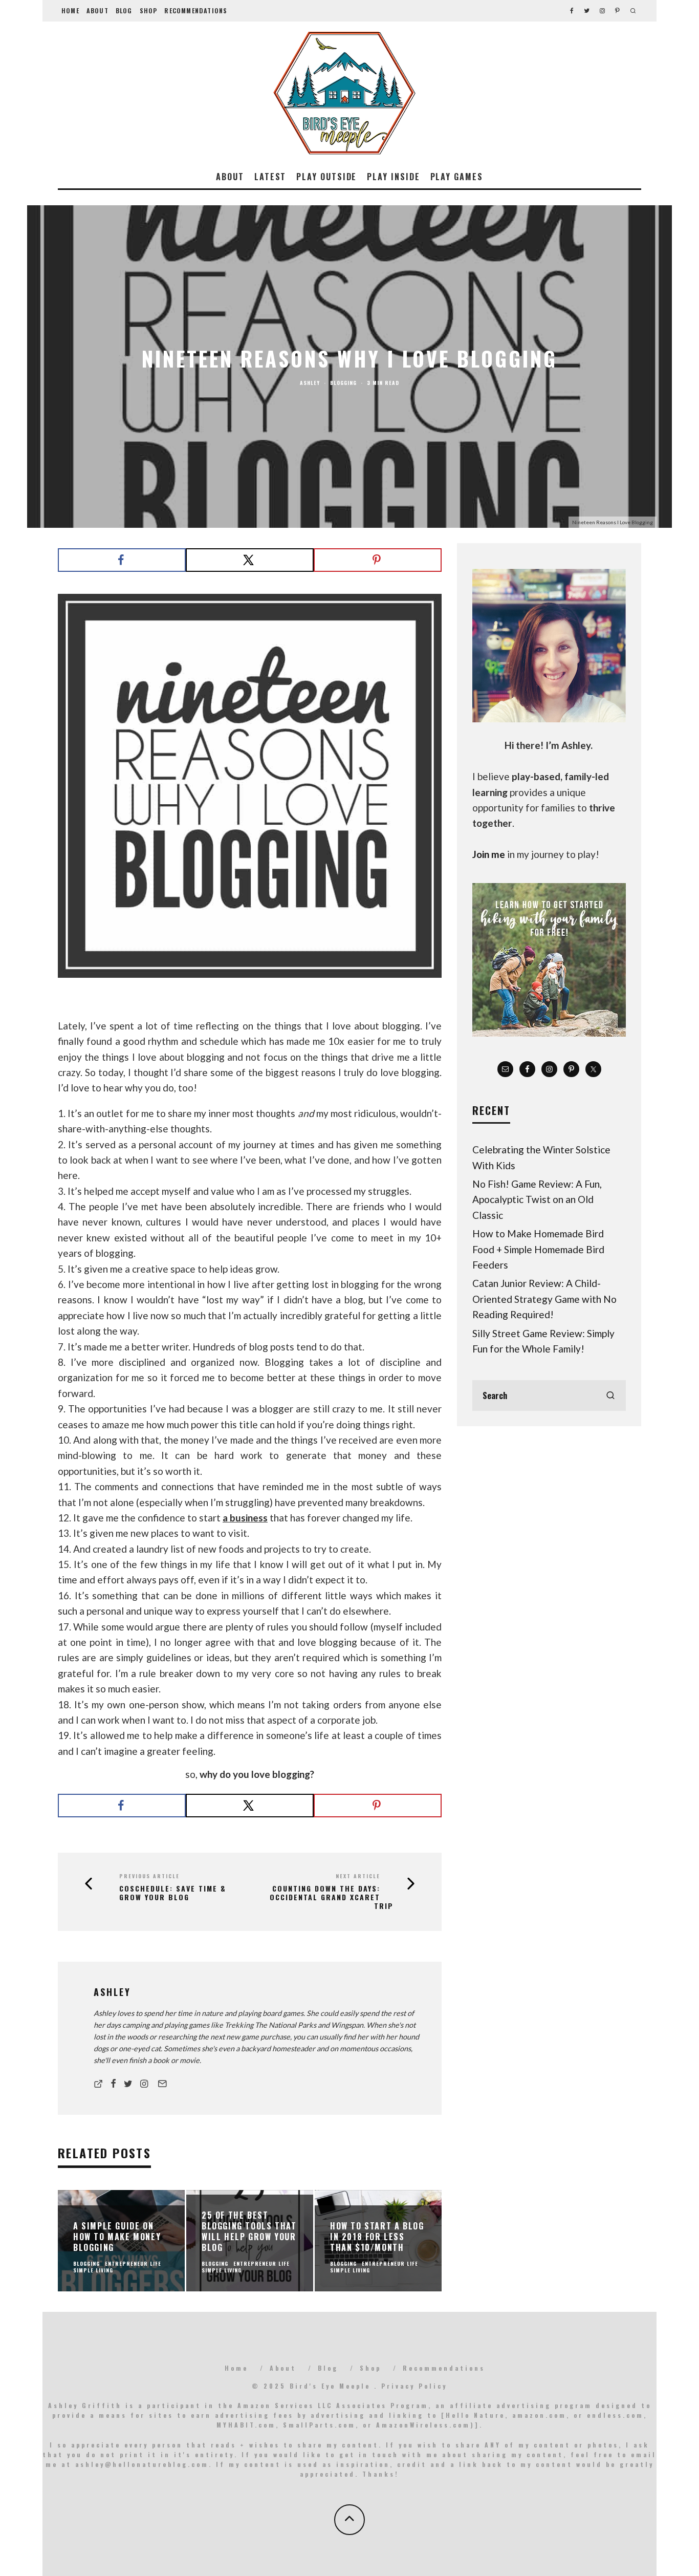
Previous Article (149, 1876)
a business (245, 1518)
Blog (124, 10)
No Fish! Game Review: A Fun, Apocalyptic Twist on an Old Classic (537, 1199)
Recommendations (196, 10)
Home (70, 10)
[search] (610, 1396)
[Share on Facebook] (122, 560)
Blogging (343, 383)
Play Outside (326, 177)
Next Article (358, 1876)
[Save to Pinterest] (378, 560)
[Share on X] (250, 560)
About (97, 10)
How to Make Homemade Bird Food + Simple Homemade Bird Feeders (538, 1249)
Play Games (457, 177)
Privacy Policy (414, 2386)
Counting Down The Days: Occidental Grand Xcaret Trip (332, 1897)
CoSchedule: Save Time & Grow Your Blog (173, 1893)
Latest (270, 177)
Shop (149, 10)
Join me (489, 854)
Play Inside (393, 177)
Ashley (310, 383)
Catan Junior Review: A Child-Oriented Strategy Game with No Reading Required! (544, 1299)
